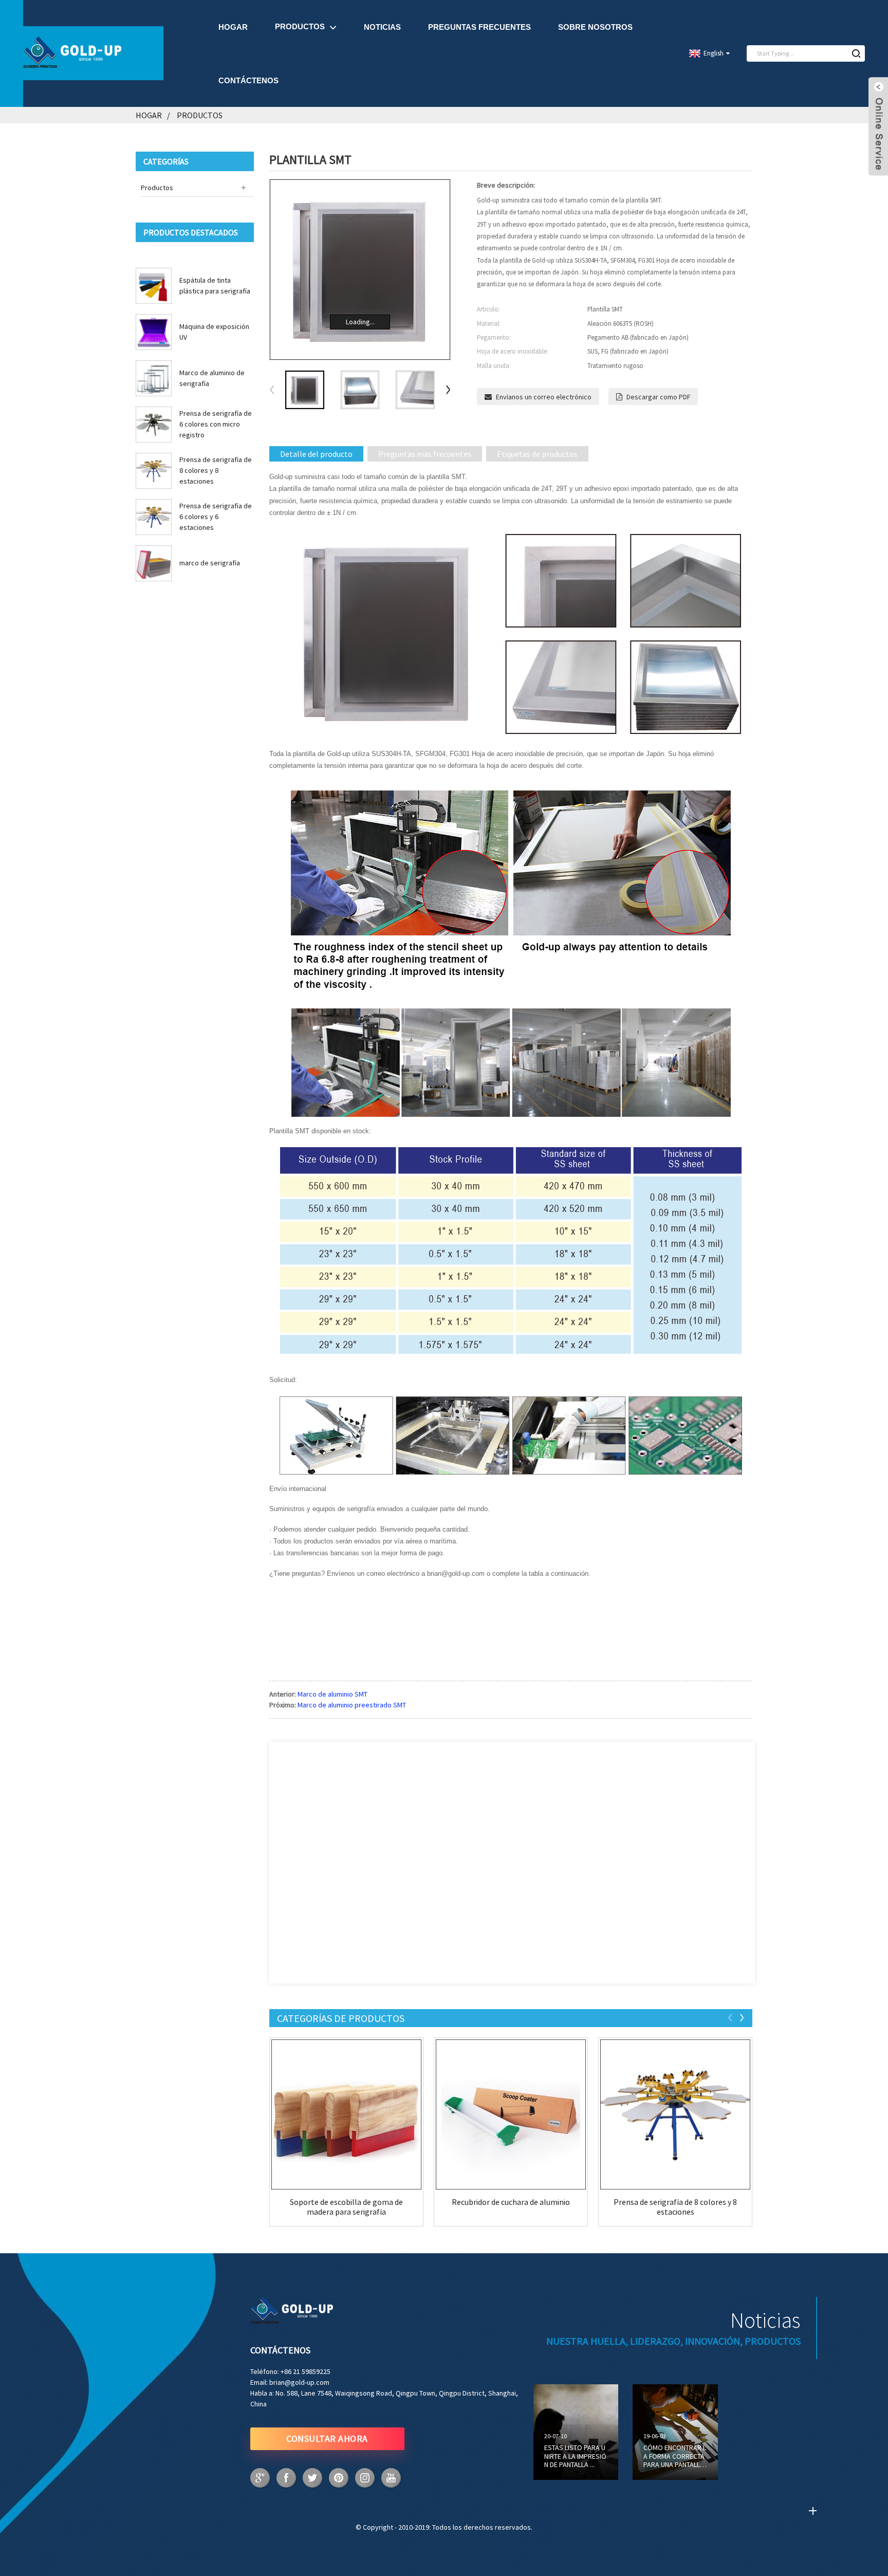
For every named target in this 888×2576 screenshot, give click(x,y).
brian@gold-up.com (299, 2382)
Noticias (382, 27)
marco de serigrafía (210, 563)
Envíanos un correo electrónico (544, 397)
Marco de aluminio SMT (332, 1694)
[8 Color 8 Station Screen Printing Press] (675, 2114)
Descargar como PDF (658, 397)
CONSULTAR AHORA (327, 2439)
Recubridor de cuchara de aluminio (511, 2202)
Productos (300, 26)
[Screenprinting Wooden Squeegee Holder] (346, 2114)
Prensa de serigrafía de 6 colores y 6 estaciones (216, 517)
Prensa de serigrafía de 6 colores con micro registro (216, 424)
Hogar (233, 27)
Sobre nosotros (595, 27)
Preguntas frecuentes (479, 27)
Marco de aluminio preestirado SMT (352, 1705)
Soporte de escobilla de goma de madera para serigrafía (346, 2207)
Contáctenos (248, 80)
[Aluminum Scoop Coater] (511, 2114)
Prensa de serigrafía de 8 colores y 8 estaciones (216, 470)
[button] (448, 390)
